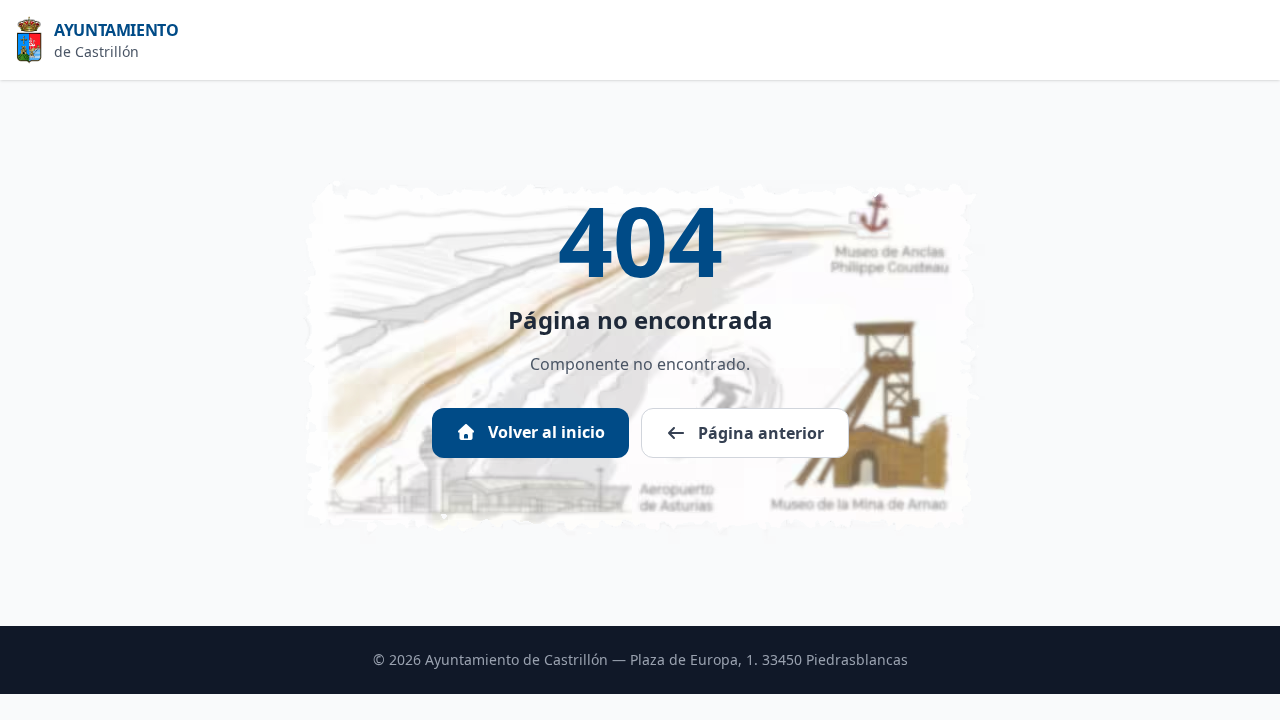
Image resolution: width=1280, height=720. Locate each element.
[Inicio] (35, 40)
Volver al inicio (544, 432)
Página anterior (759, 433)
